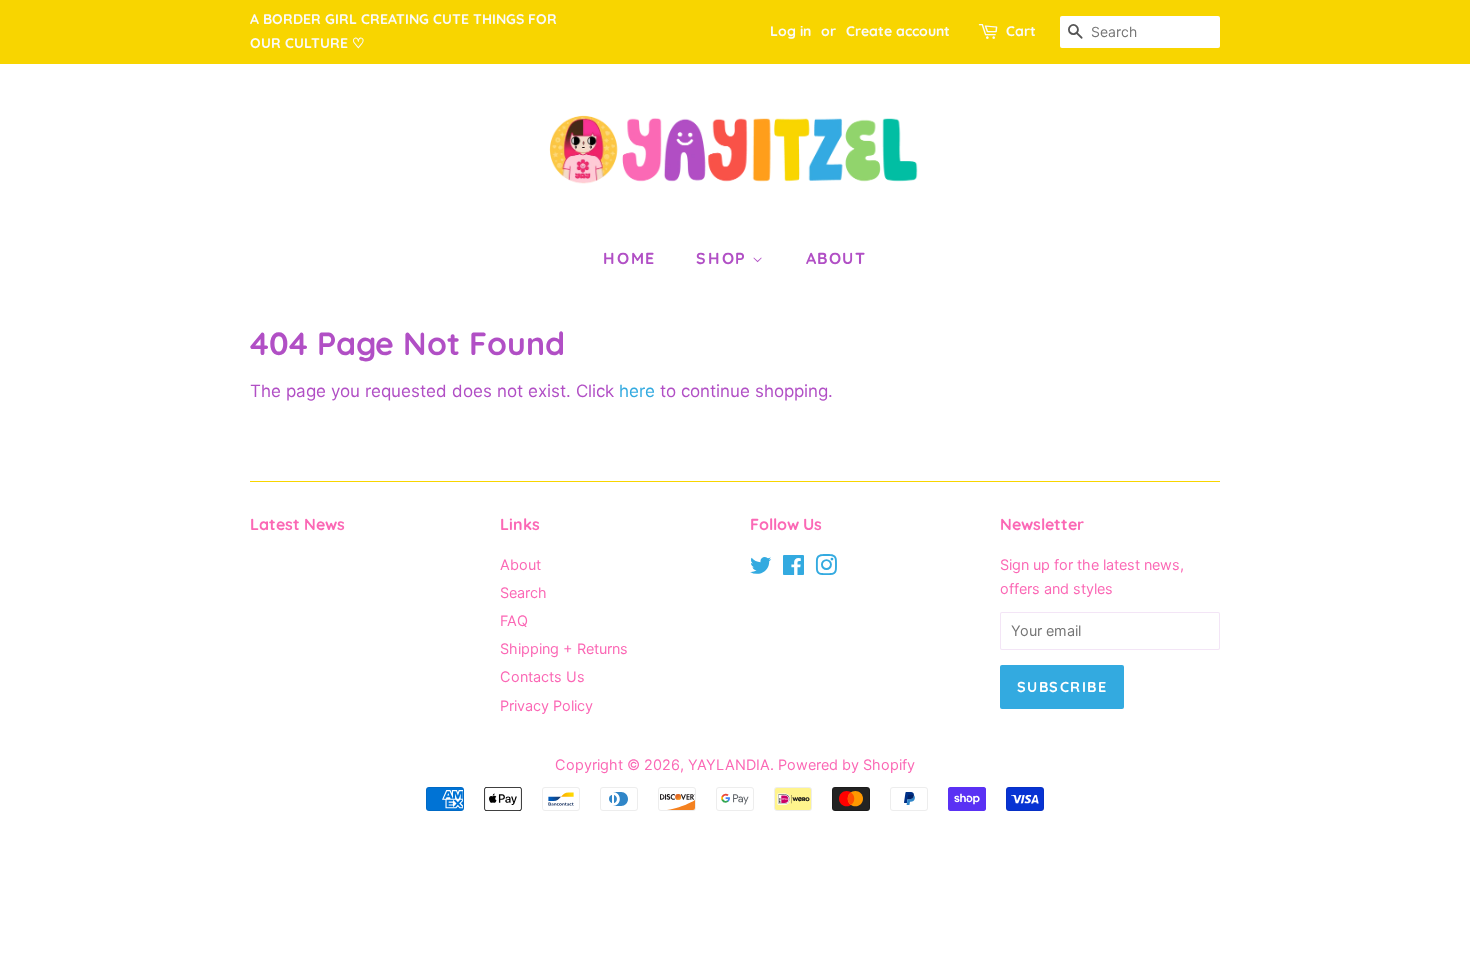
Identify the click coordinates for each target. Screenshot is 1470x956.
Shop (724, 258)
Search (523, 592)
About (836, 258)
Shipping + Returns (564, 648)
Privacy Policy (546, 705)
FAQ (514, 620)
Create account (898, 31)
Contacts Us (542, 676)
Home (629, 258)
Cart (1021, 31)
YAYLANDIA (729, 764)
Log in (790, 31)
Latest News (297, 524)
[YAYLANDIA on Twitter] (761, 568)
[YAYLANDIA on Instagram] (826, 568)
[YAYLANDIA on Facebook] (793, 568)
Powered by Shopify (846, 764)
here (637, 391)
